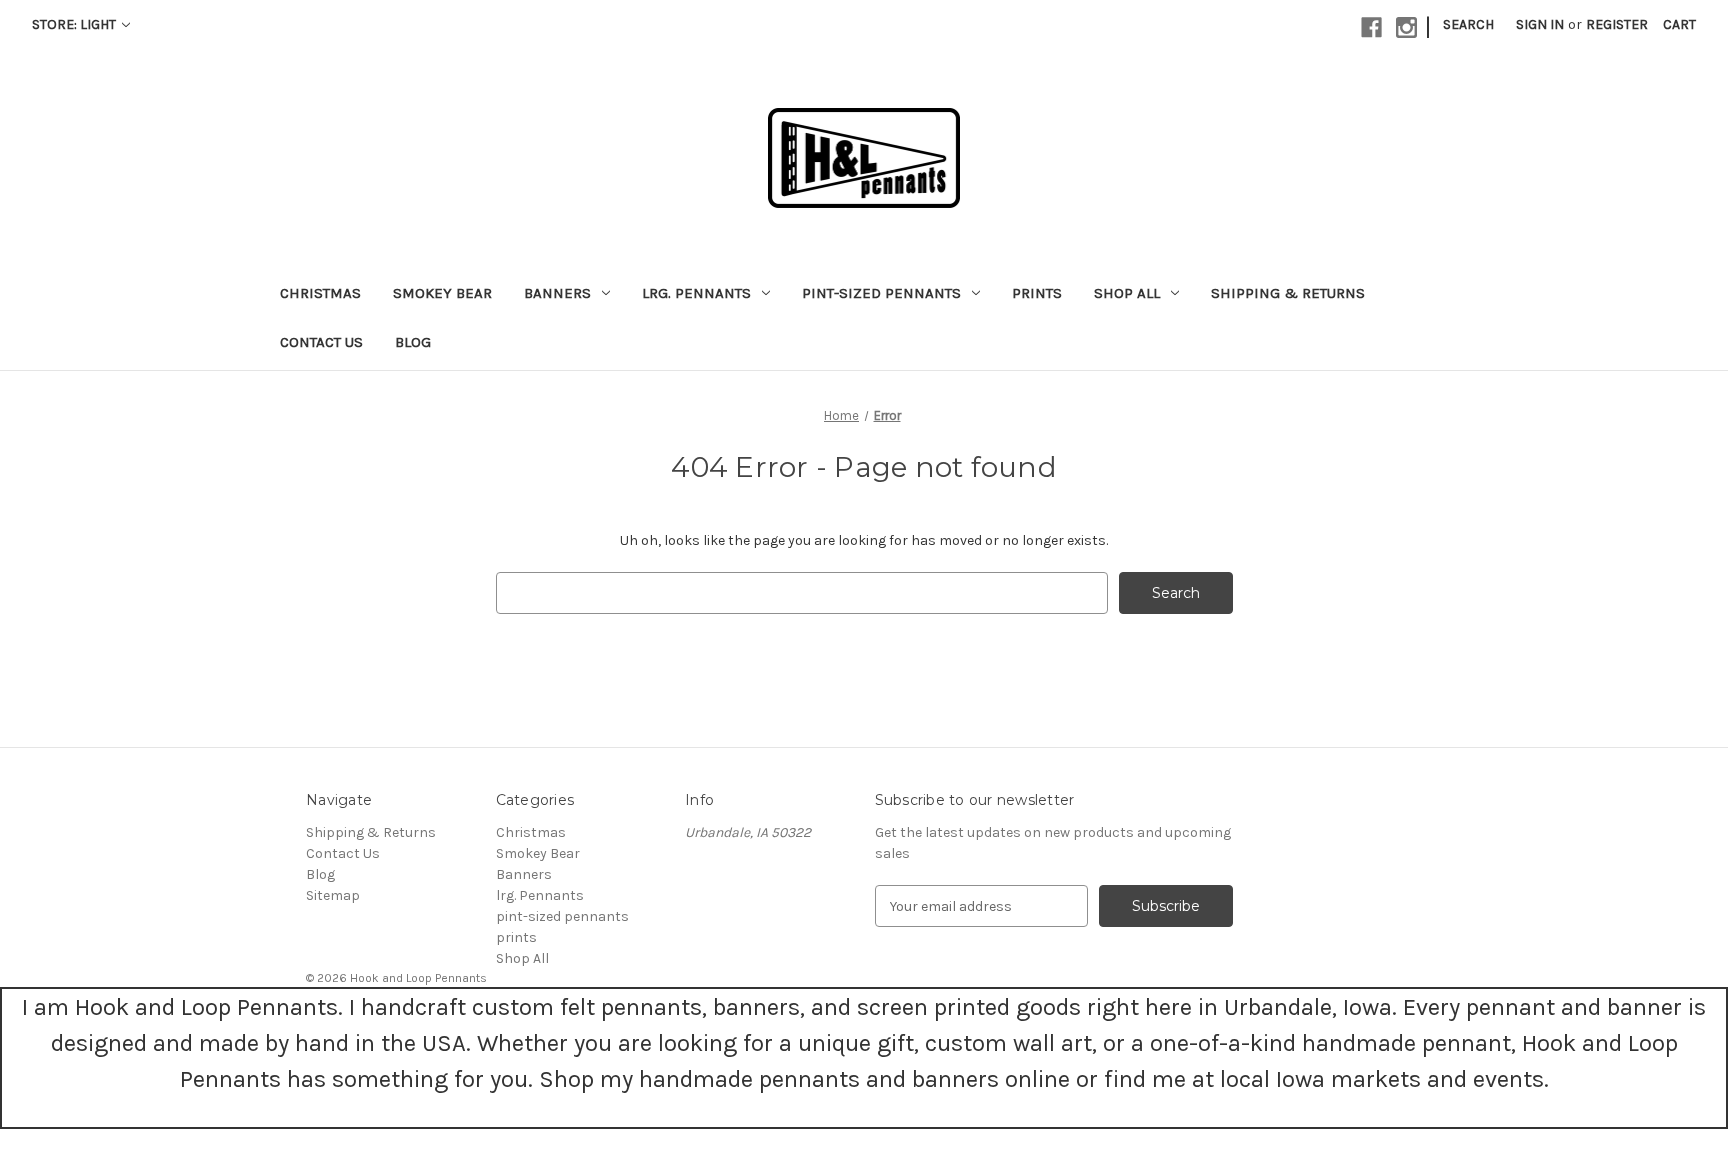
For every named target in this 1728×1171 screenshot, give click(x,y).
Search (1468, 24)
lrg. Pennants (696, 293)
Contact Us (321, 342)
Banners (557, 293)
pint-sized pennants (881, 293)
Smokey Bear (442, 293)
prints (1037, 293)
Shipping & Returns (1288, 293)
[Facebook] (1371, 27)
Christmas (320, 293)
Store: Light (75, 24)
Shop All (1127, 293)
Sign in (1540, 24)
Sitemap (333, 895)
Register (1617, 24)
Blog (413, 342)
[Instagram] (1406, 27)
